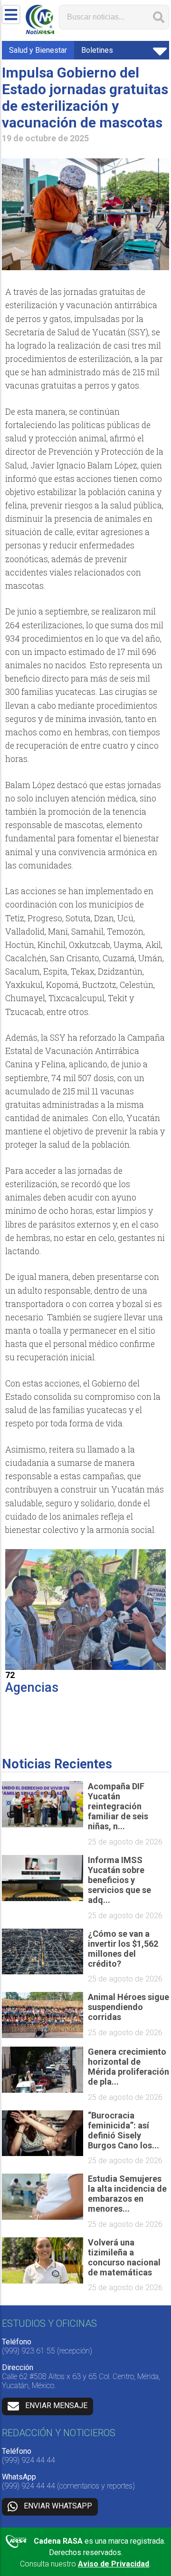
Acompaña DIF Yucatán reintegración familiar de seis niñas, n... (118, 1806)
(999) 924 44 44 (28, 2460)
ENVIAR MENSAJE (56, 2406)
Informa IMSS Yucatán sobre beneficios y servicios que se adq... (119, 1880)
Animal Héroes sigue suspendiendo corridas (128, 2007)
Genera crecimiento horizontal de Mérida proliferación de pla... (128, 2067)
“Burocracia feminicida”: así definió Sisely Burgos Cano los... (123, 2130)
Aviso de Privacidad (114, 2564)
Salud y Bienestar (38, 50)
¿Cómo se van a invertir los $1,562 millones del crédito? (123, 1949)
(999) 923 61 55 (28, 2351)
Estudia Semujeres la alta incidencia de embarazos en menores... (127, 2194)
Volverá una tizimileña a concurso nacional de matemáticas (124, 2257)
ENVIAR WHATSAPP (58, 2506)
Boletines (97, 50)
